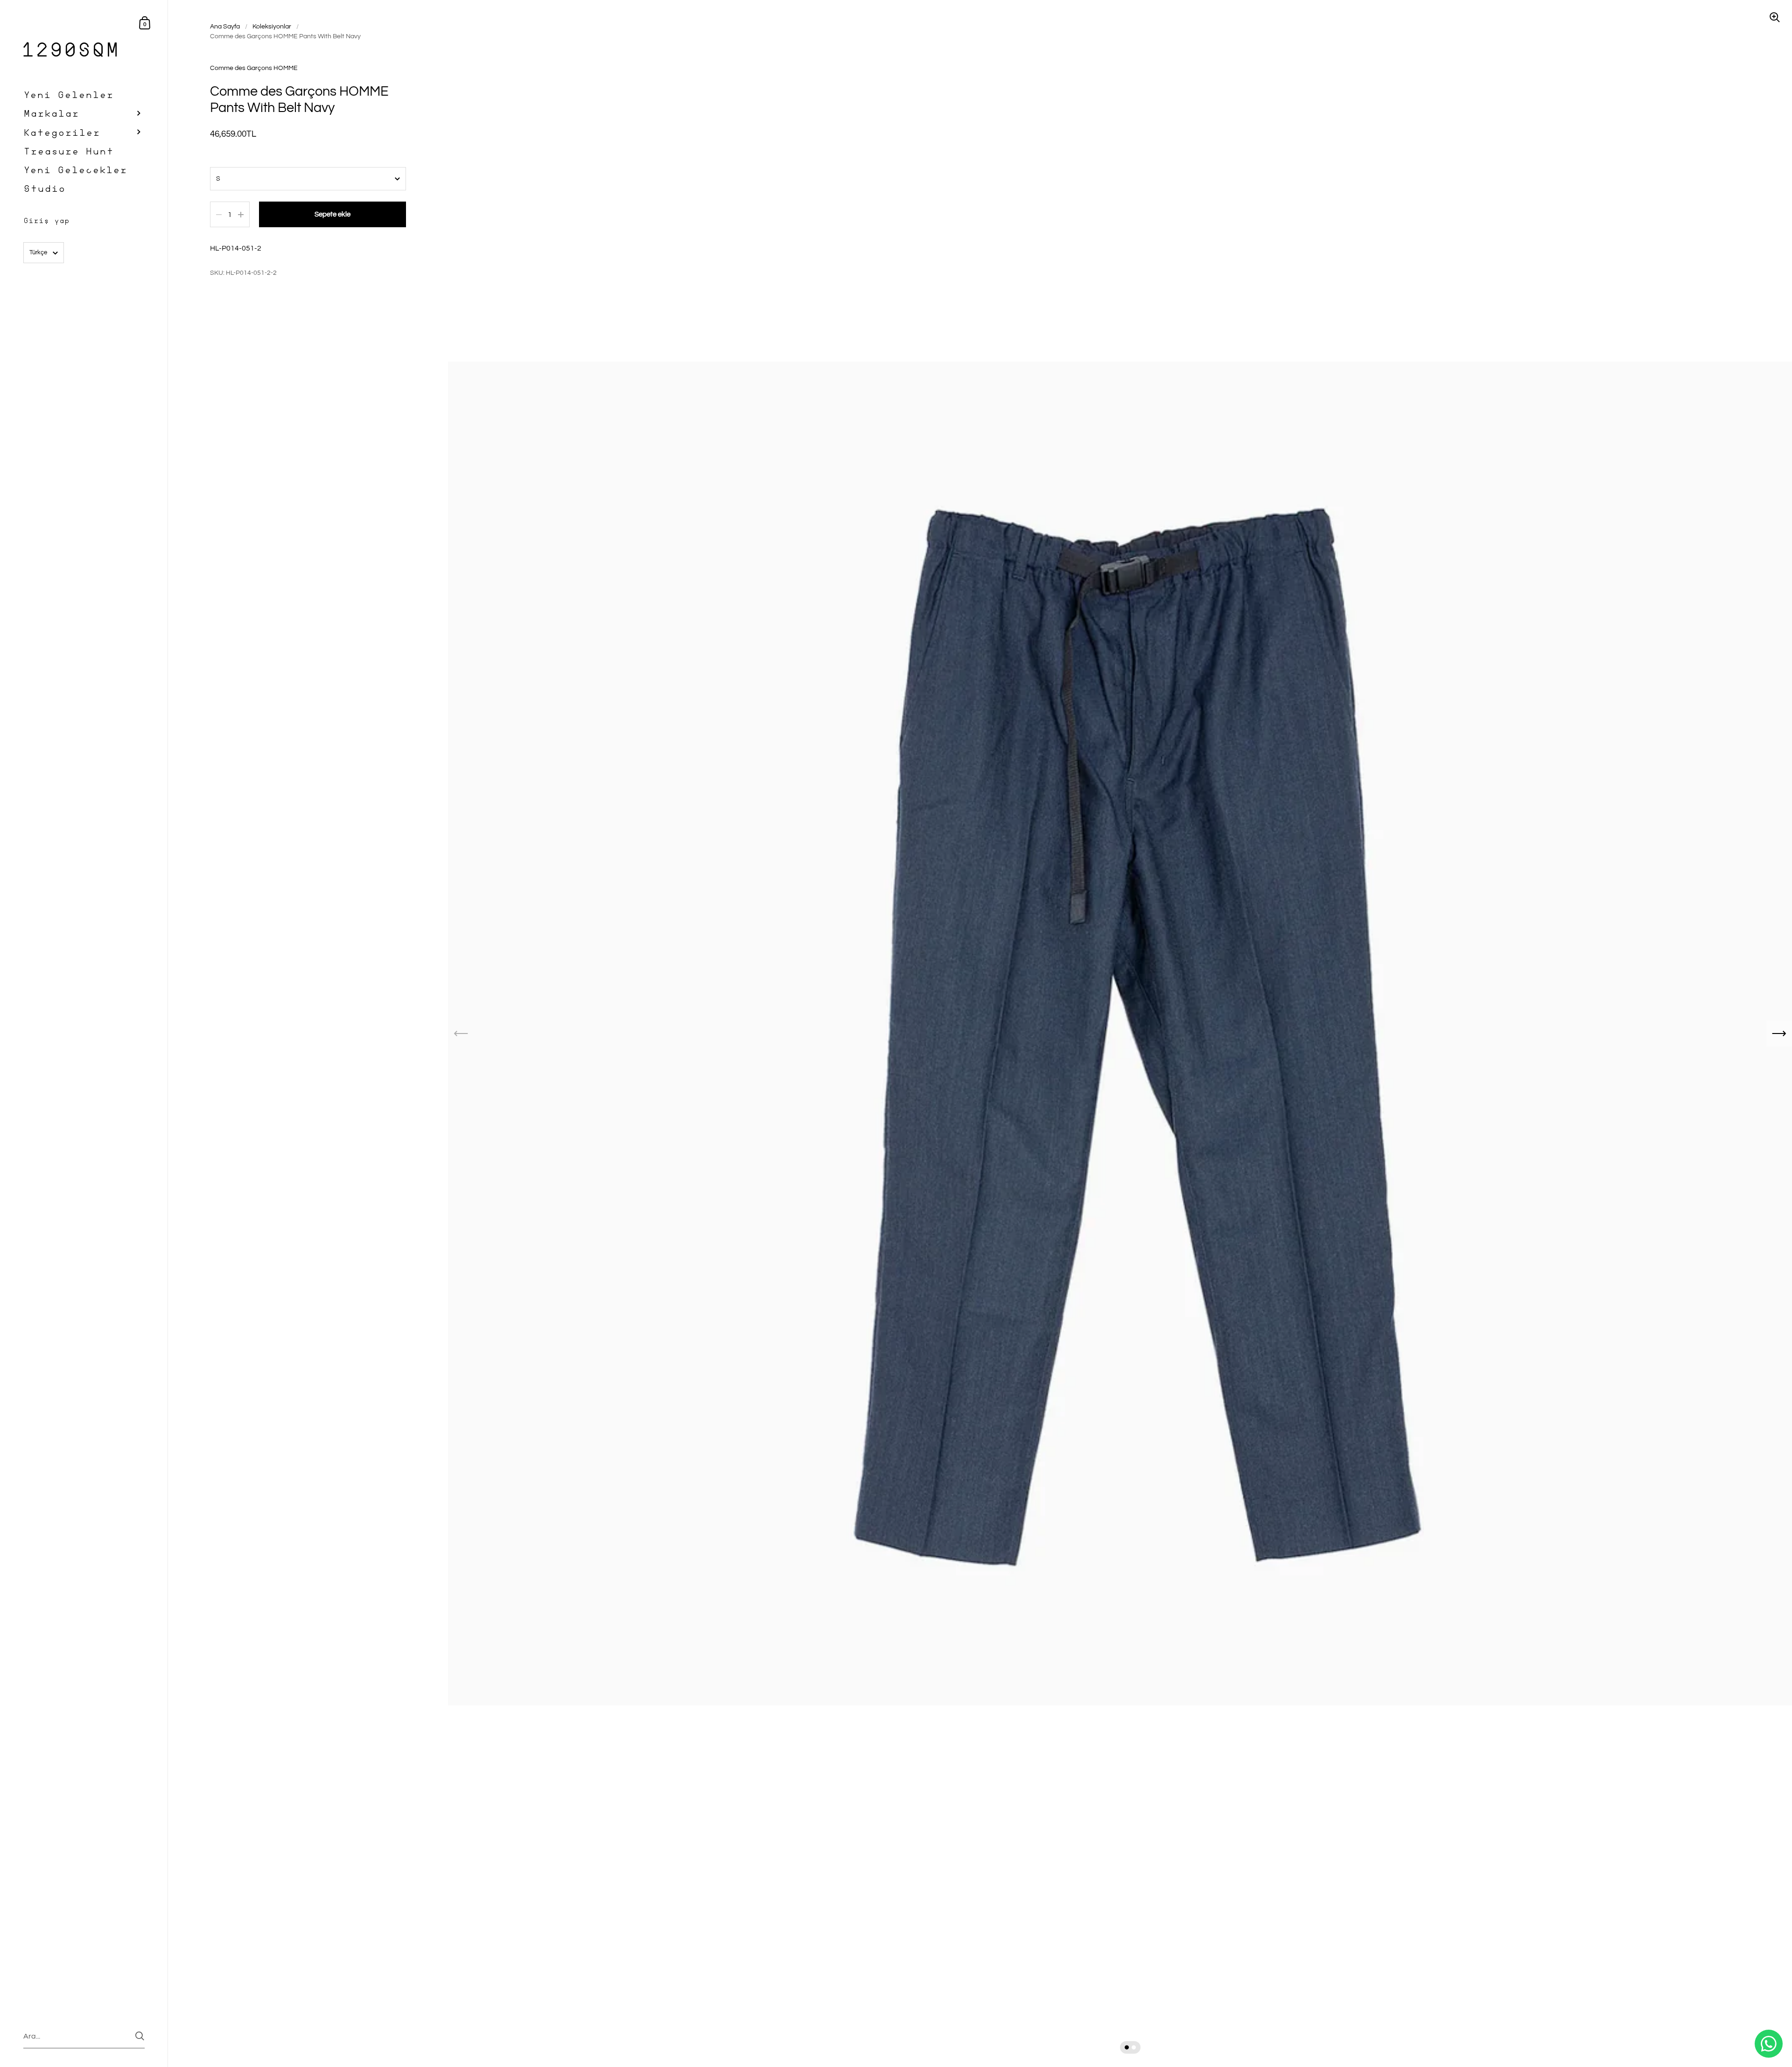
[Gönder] (140, 2036)
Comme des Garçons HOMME (254, 68)
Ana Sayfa (225, 27)
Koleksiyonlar (272, 27)
